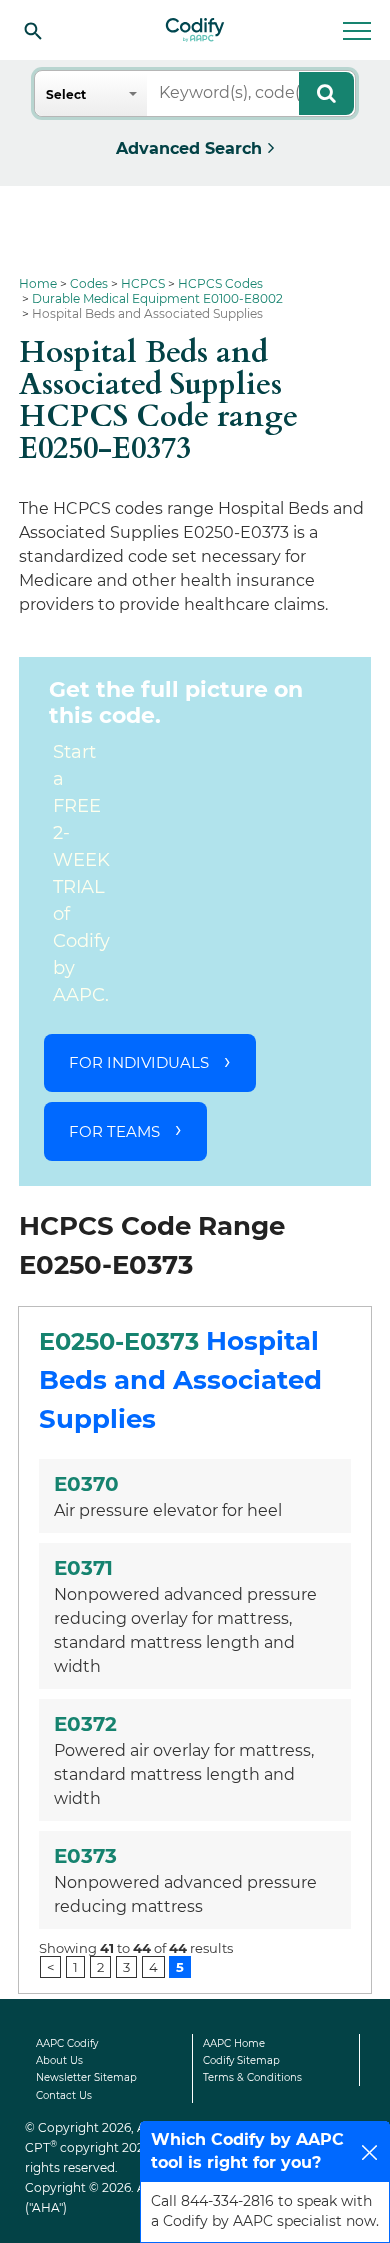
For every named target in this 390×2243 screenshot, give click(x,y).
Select (66, 94)
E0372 (85, 1724)
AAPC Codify (67, 2043)
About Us (59, 2060)
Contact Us (64, 2095)
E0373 (85, 1856)
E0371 (83, 1568)
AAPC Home (234, 2043)
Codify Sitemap (241, 2060)
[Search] (33, 30)
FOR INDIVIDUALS (139, 1062)
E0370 (86, 1484)
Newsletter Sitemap (86, 2077)
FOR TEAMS (114, 1131)
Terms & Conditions (252, 2077)
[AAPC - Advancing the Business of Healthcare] (195, 30)
